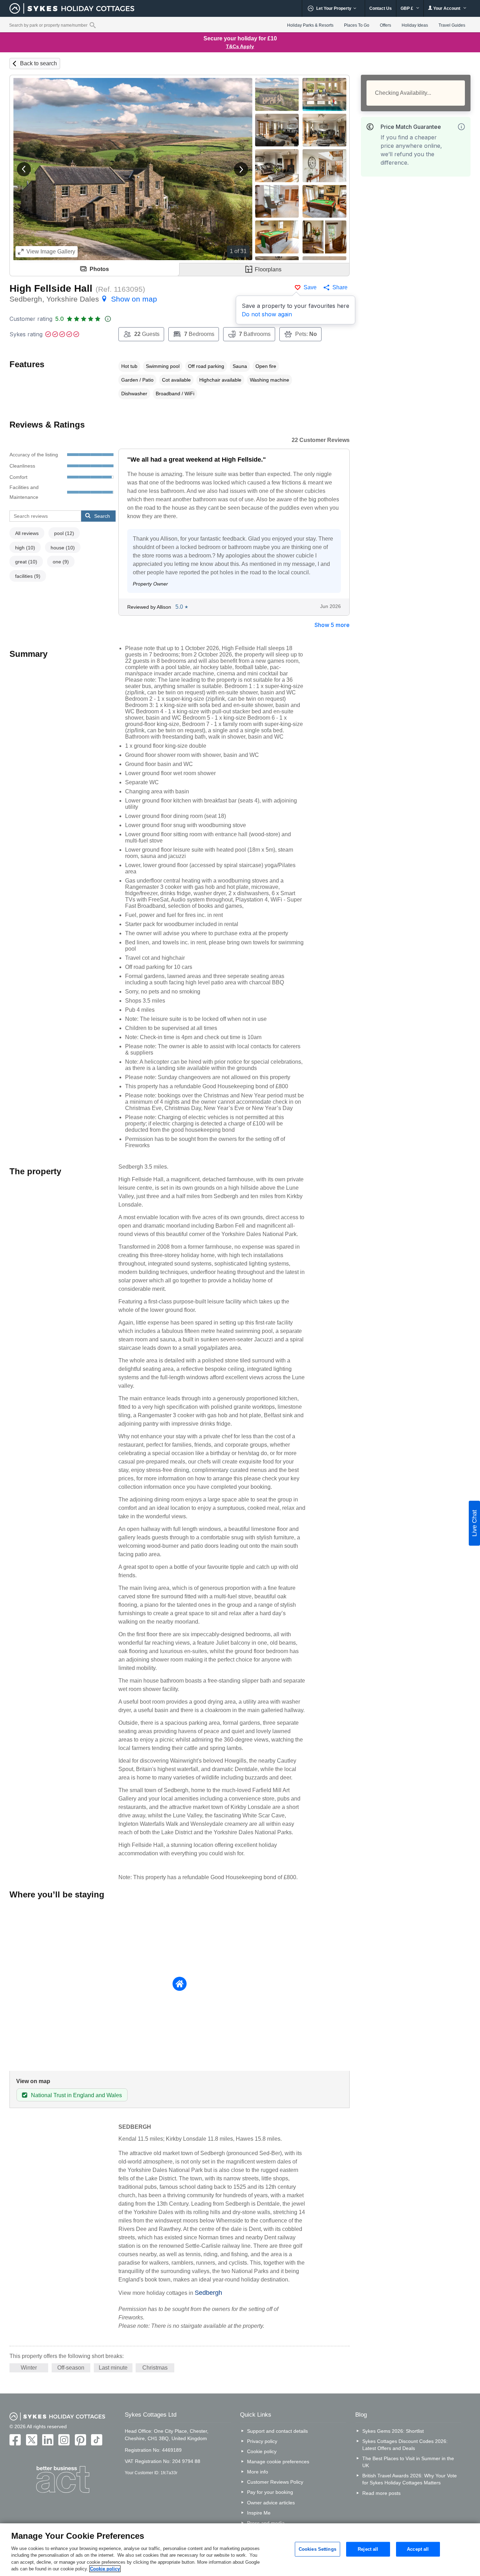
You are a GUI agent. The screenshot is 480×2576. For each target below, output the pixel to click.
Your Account (447, 8)
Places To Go (357, 25)
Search (102, 516)
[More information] (461, 127)
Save (310, 287)
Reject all (368, 2549)
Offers (385, 25)
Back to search (38, 63)
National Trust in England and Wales (76, 2095)
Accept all (418, 2549)
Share (340, 287)
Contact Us (381, 8)
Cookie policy (262, 2451)
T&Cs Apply (240, 46)
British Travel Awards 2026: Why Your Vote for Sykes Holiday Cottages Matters (410, 2479)
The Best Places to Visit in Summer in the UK (408, 2462)
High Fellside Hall (51, 288)
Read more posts (381, 2493)
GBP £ (407, 8)
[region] (240, 2550)
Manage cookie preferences (278, 2462)
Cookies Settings (317, 2549)
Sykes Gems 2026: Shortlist (393, 2431)
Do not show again (267, 314)
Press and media (266, 2523)
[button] (24, 169)
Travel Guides (452, 25)
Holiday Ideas (415, 25)
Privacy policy (262, 2441)
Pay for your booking (270, 2492)
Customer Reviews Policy (275, 2482)
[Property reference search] (93, 25)
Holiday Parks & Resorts (310, 25)
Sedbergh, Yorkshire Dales (83, 299)
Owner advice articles (271, 2503)
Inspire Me (259, 2513)
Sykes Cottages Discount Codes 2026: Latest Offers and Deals (405, 2445)
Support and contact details (277, 2431)
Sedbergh (208, 2293)
